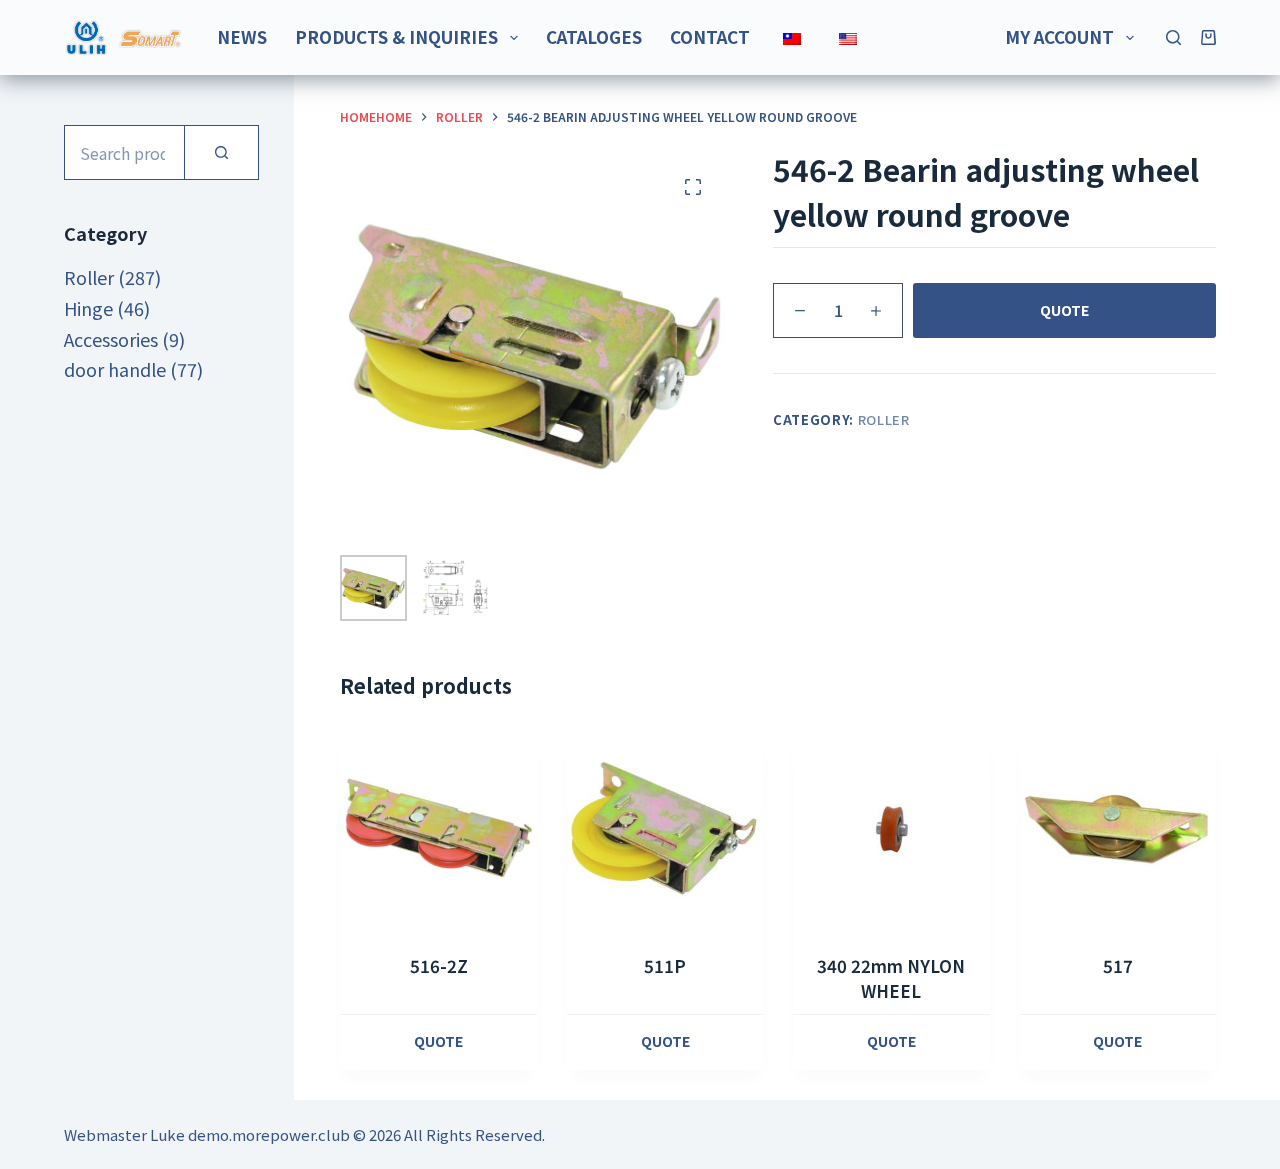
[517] (1118, 829)
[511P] (665, 829)
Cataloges (594, 36)
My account (1059, 36)
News (242, 36)
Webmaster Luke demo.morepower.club (207, 1134)
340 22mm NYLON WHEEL (891, 978)
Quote (1064, 310)
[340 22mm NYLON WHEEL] (891, 829)
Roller (884, 419)
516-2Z (439, 965)
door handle (115, 369)
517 (1118, 965)
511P (665, 965)
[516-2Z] (438, 829)
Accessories (111, 339)
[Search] (1173, 37)
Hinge (88, 308)
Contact (710, 36)
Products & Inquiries (396, 36)
